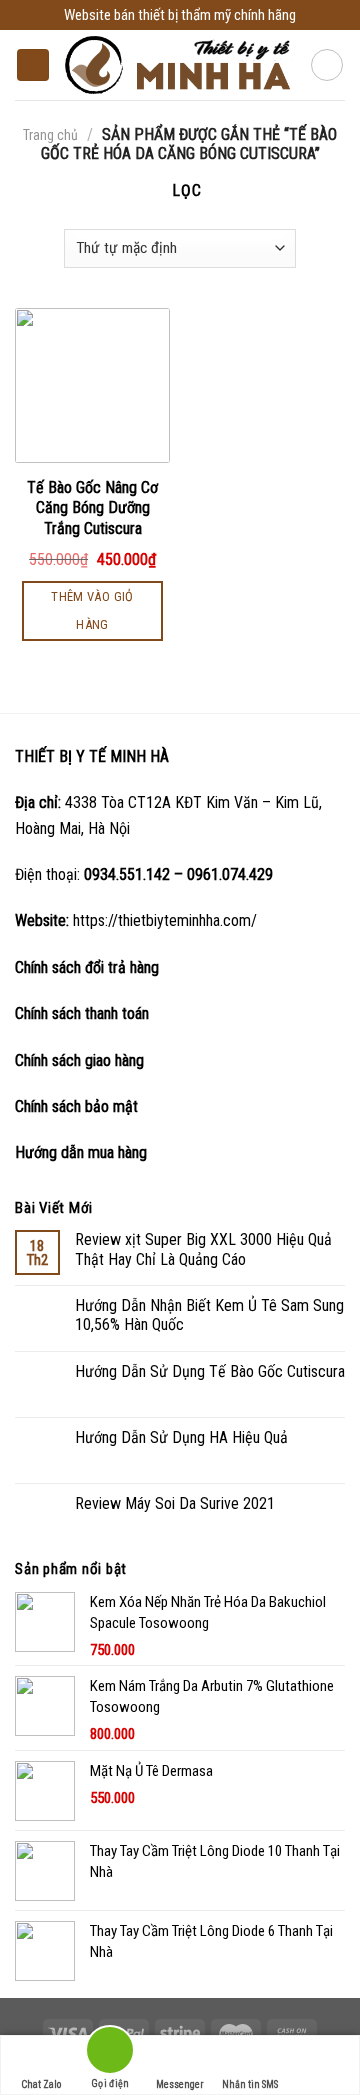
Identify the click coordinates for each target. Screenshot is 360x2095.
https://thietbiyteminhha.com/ (165, 920)
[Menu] (33, 65)
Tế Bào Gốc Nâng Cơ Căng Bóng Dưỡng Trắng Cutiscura (92, 508)
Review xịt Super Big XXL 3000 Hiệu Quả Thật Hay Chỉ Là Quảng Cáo (203, 1249)
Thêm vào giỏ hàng (92, 610)
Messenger (179, 2084)
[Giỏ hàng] (327, 65)
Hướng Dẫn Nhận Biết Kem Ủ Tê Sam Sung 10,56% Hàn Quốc (209, 1315)
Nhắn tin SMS (250, 2084)
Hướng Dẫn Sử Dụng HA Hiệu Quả (181, 1437)
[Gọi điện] (111, 2053)
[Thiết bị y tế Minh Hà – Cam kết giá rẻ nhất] (180, 65)
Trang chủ (50, 135)
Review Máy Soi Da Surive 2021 (175, 1503)
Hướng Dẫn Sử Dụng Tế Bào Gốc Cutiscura (210, 1371)
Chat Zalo (41, 2084)
